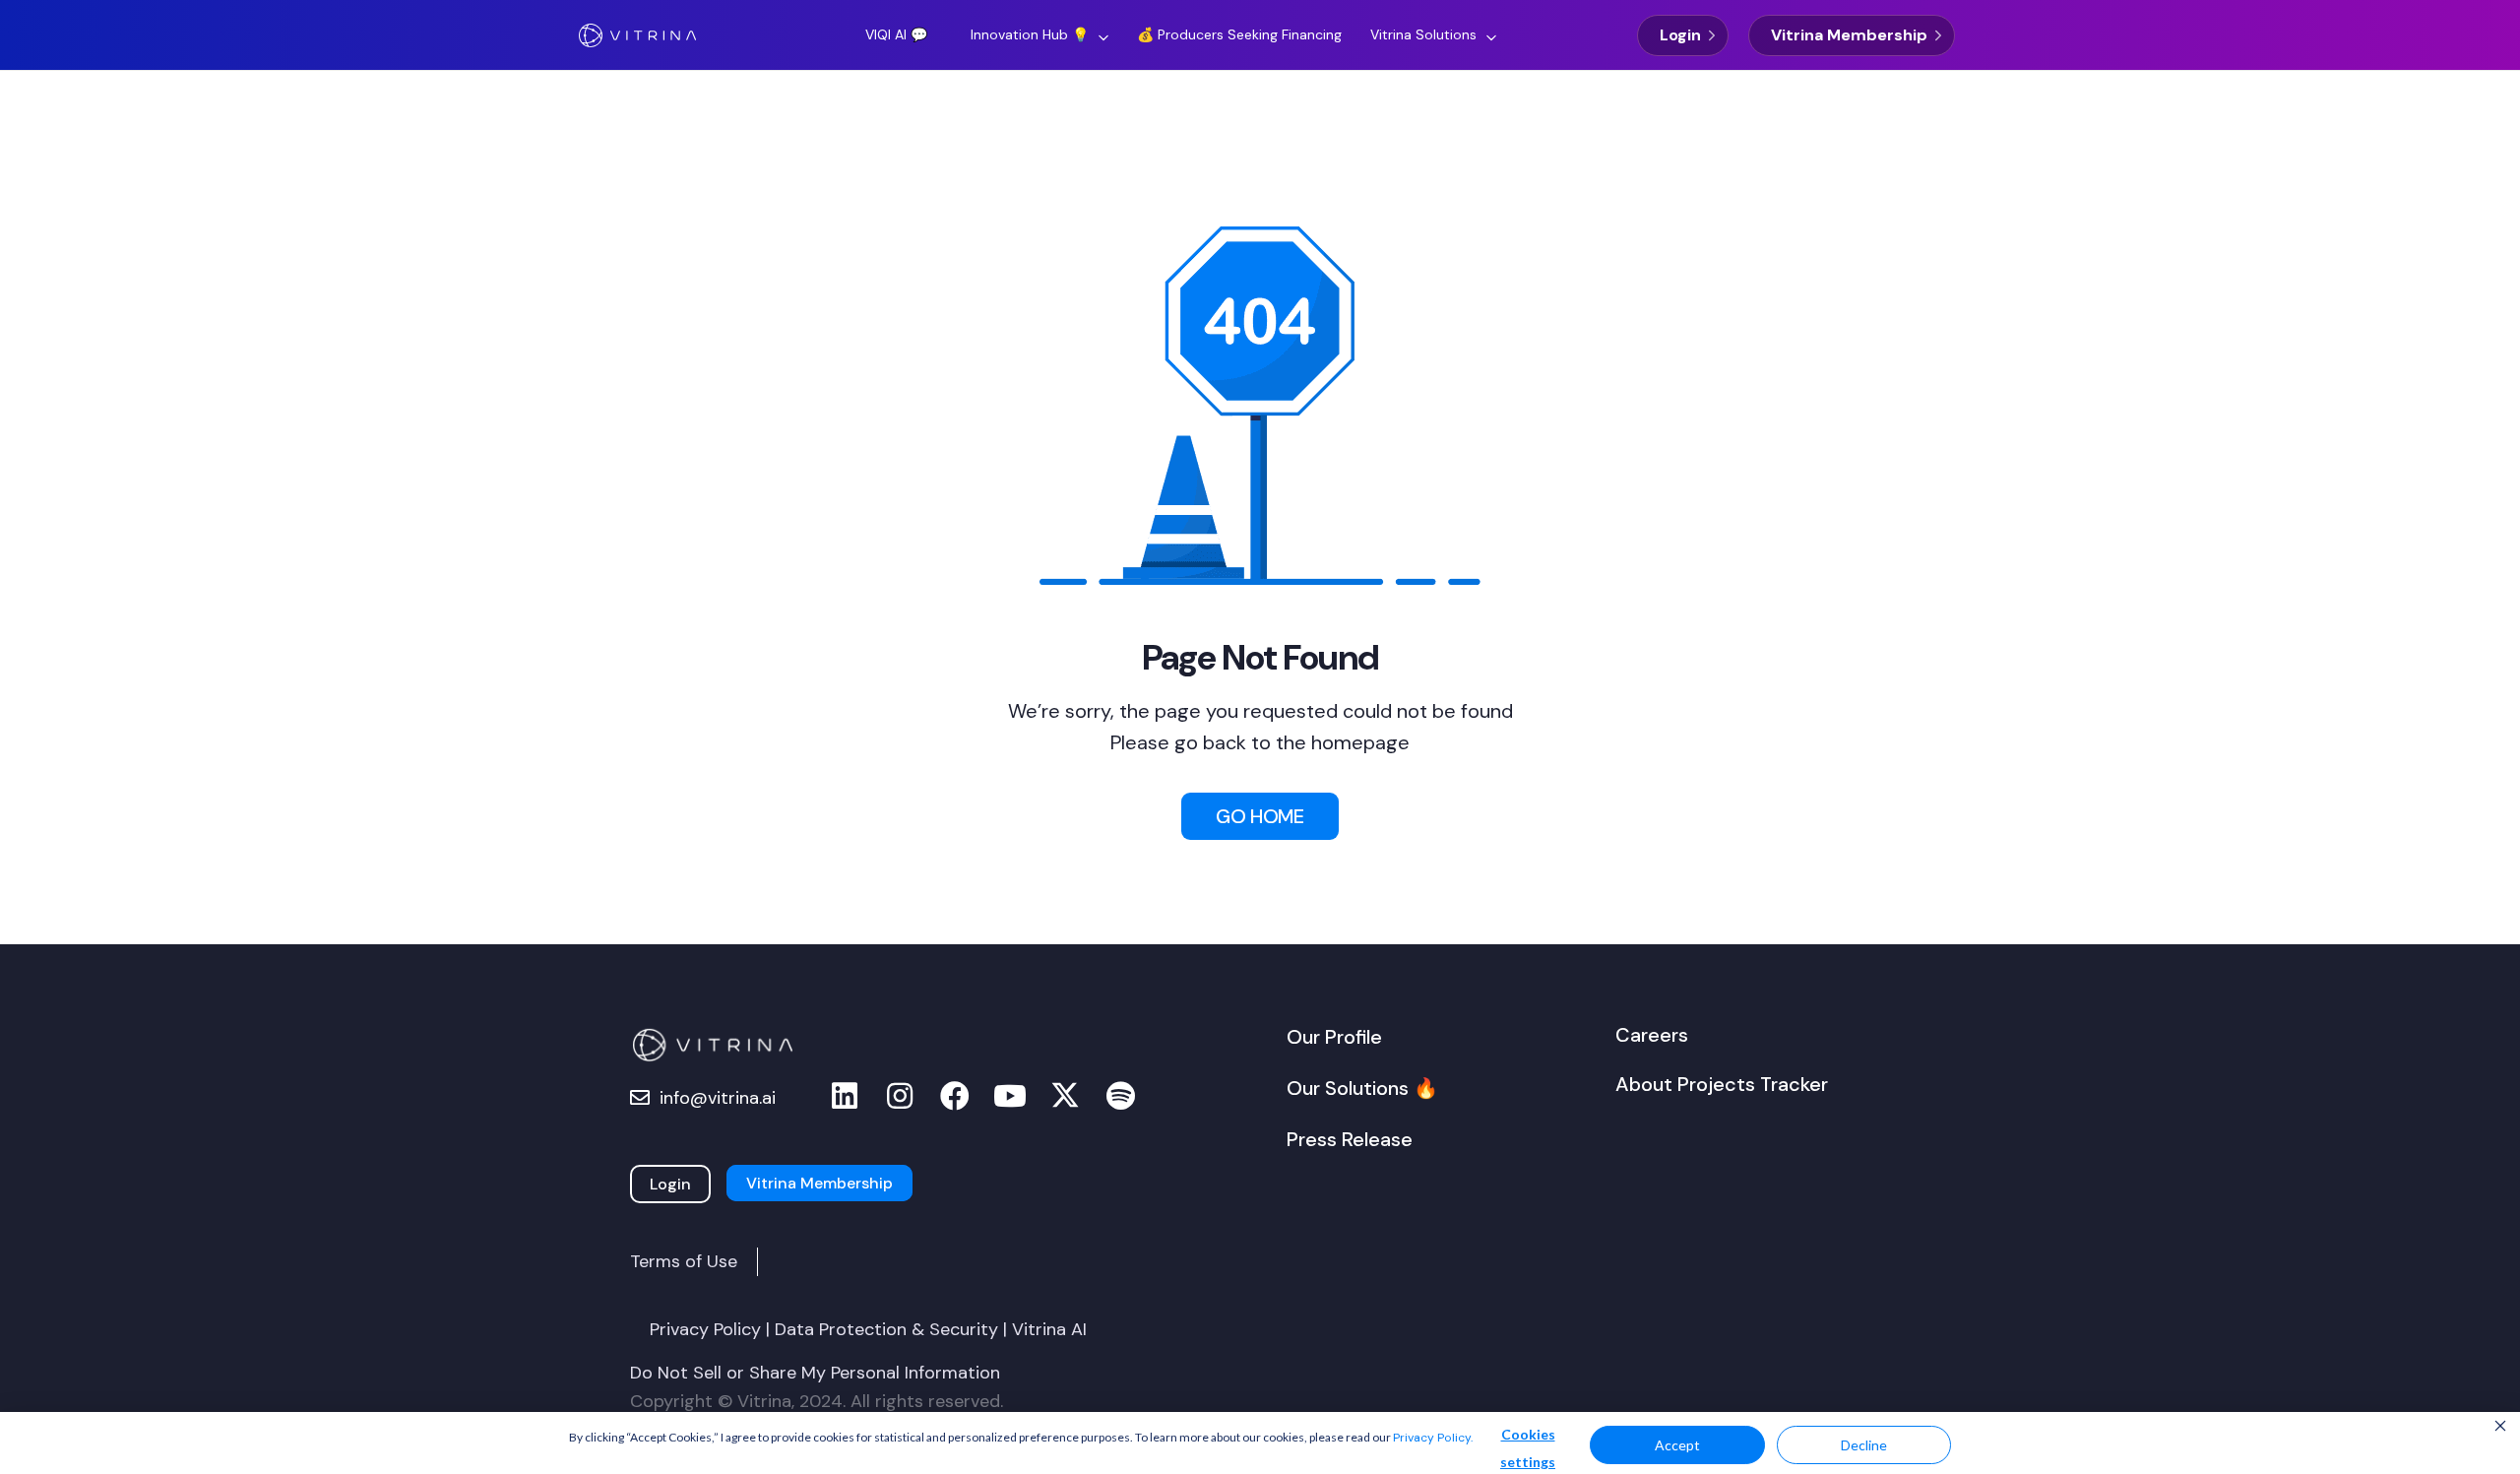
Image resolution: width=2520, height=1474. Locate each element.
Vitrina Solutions (1423, 34)
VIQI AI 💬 (896, 34)
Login (1680, 35)
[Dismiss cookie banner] (2500, 1428)
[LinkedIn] (845, 1096)
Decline (1864, 1445)
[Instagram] (900, 1096)
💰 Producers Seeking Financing (1239, 34)
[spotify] (1120, 1096)
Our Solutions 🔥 (1362, 1088)
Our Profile (1334, 1037)
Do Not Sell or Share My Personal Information (815, 1373)
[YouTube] (1010, 1096)
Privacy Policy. (1433, 1438)
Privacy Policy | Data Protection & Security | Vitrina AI (868, 1329)
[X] (1065, 1096)
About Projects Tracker (1722, 1084)
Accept (1677, 1445)
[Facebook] (955, 1096)
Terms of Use (684, 1261)
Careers (1652, 1035)
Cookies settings (1528, 1448)
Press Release (1350, 1139)
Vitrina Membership (1849, 35)
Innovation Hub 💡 (1030, 34)
